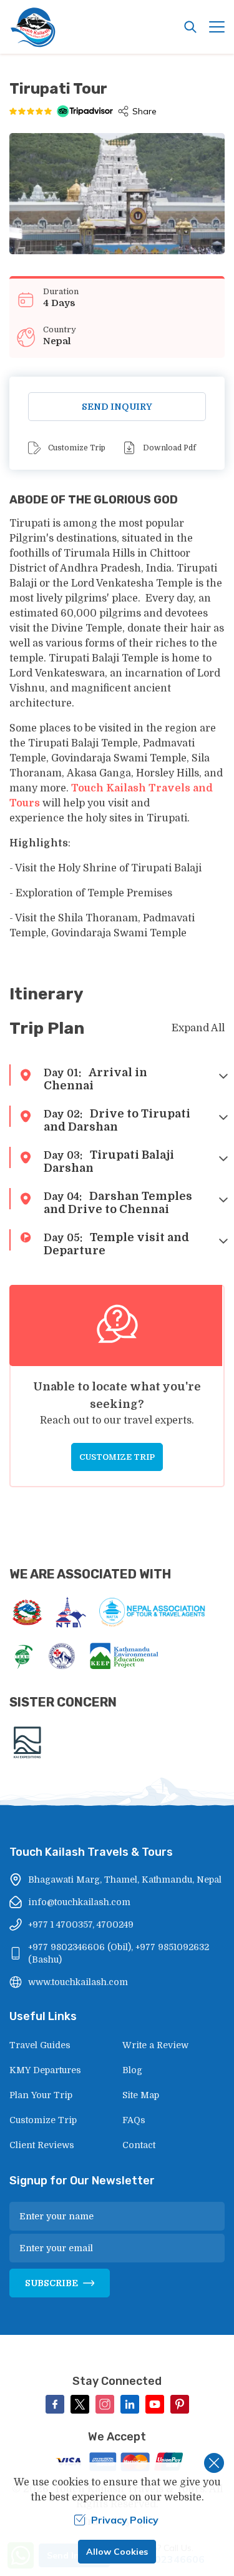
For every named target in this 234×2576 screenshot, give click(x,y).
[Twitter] (80, 2404)
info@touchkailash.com (79, 1902)
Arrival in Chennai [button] (95, 1079)
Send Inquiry (117, 407)
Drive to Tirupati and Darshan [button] (117, 1120)
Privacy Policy (125, 2520)
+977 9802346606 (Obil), (80, 1947)
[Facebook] (55, 2404)
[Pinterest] (180, 2404)
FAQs (134, 2120)
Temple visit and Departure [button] (116, 1244)
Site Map (141, 2095)
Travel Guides (40, 2045)
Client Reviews (42, 2145)
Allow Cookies (117, 2552)
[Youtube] (155, 2404)
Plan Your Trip (41, 2095)
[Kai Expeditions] (27, 1742)
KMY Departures (45, 2070)
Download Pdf (169, 448)
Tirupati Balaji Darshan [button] (109, 1162)
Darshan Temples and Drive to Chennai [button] (118, 1203)
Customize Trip (77, 448)
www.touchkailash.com (78, 1982)
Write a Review (155, 2045)
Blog (132, 2070)
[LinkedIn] (130, 2404)
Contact (139, 2145)
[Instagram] (105, 2404)
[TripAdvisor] (85, 111)
